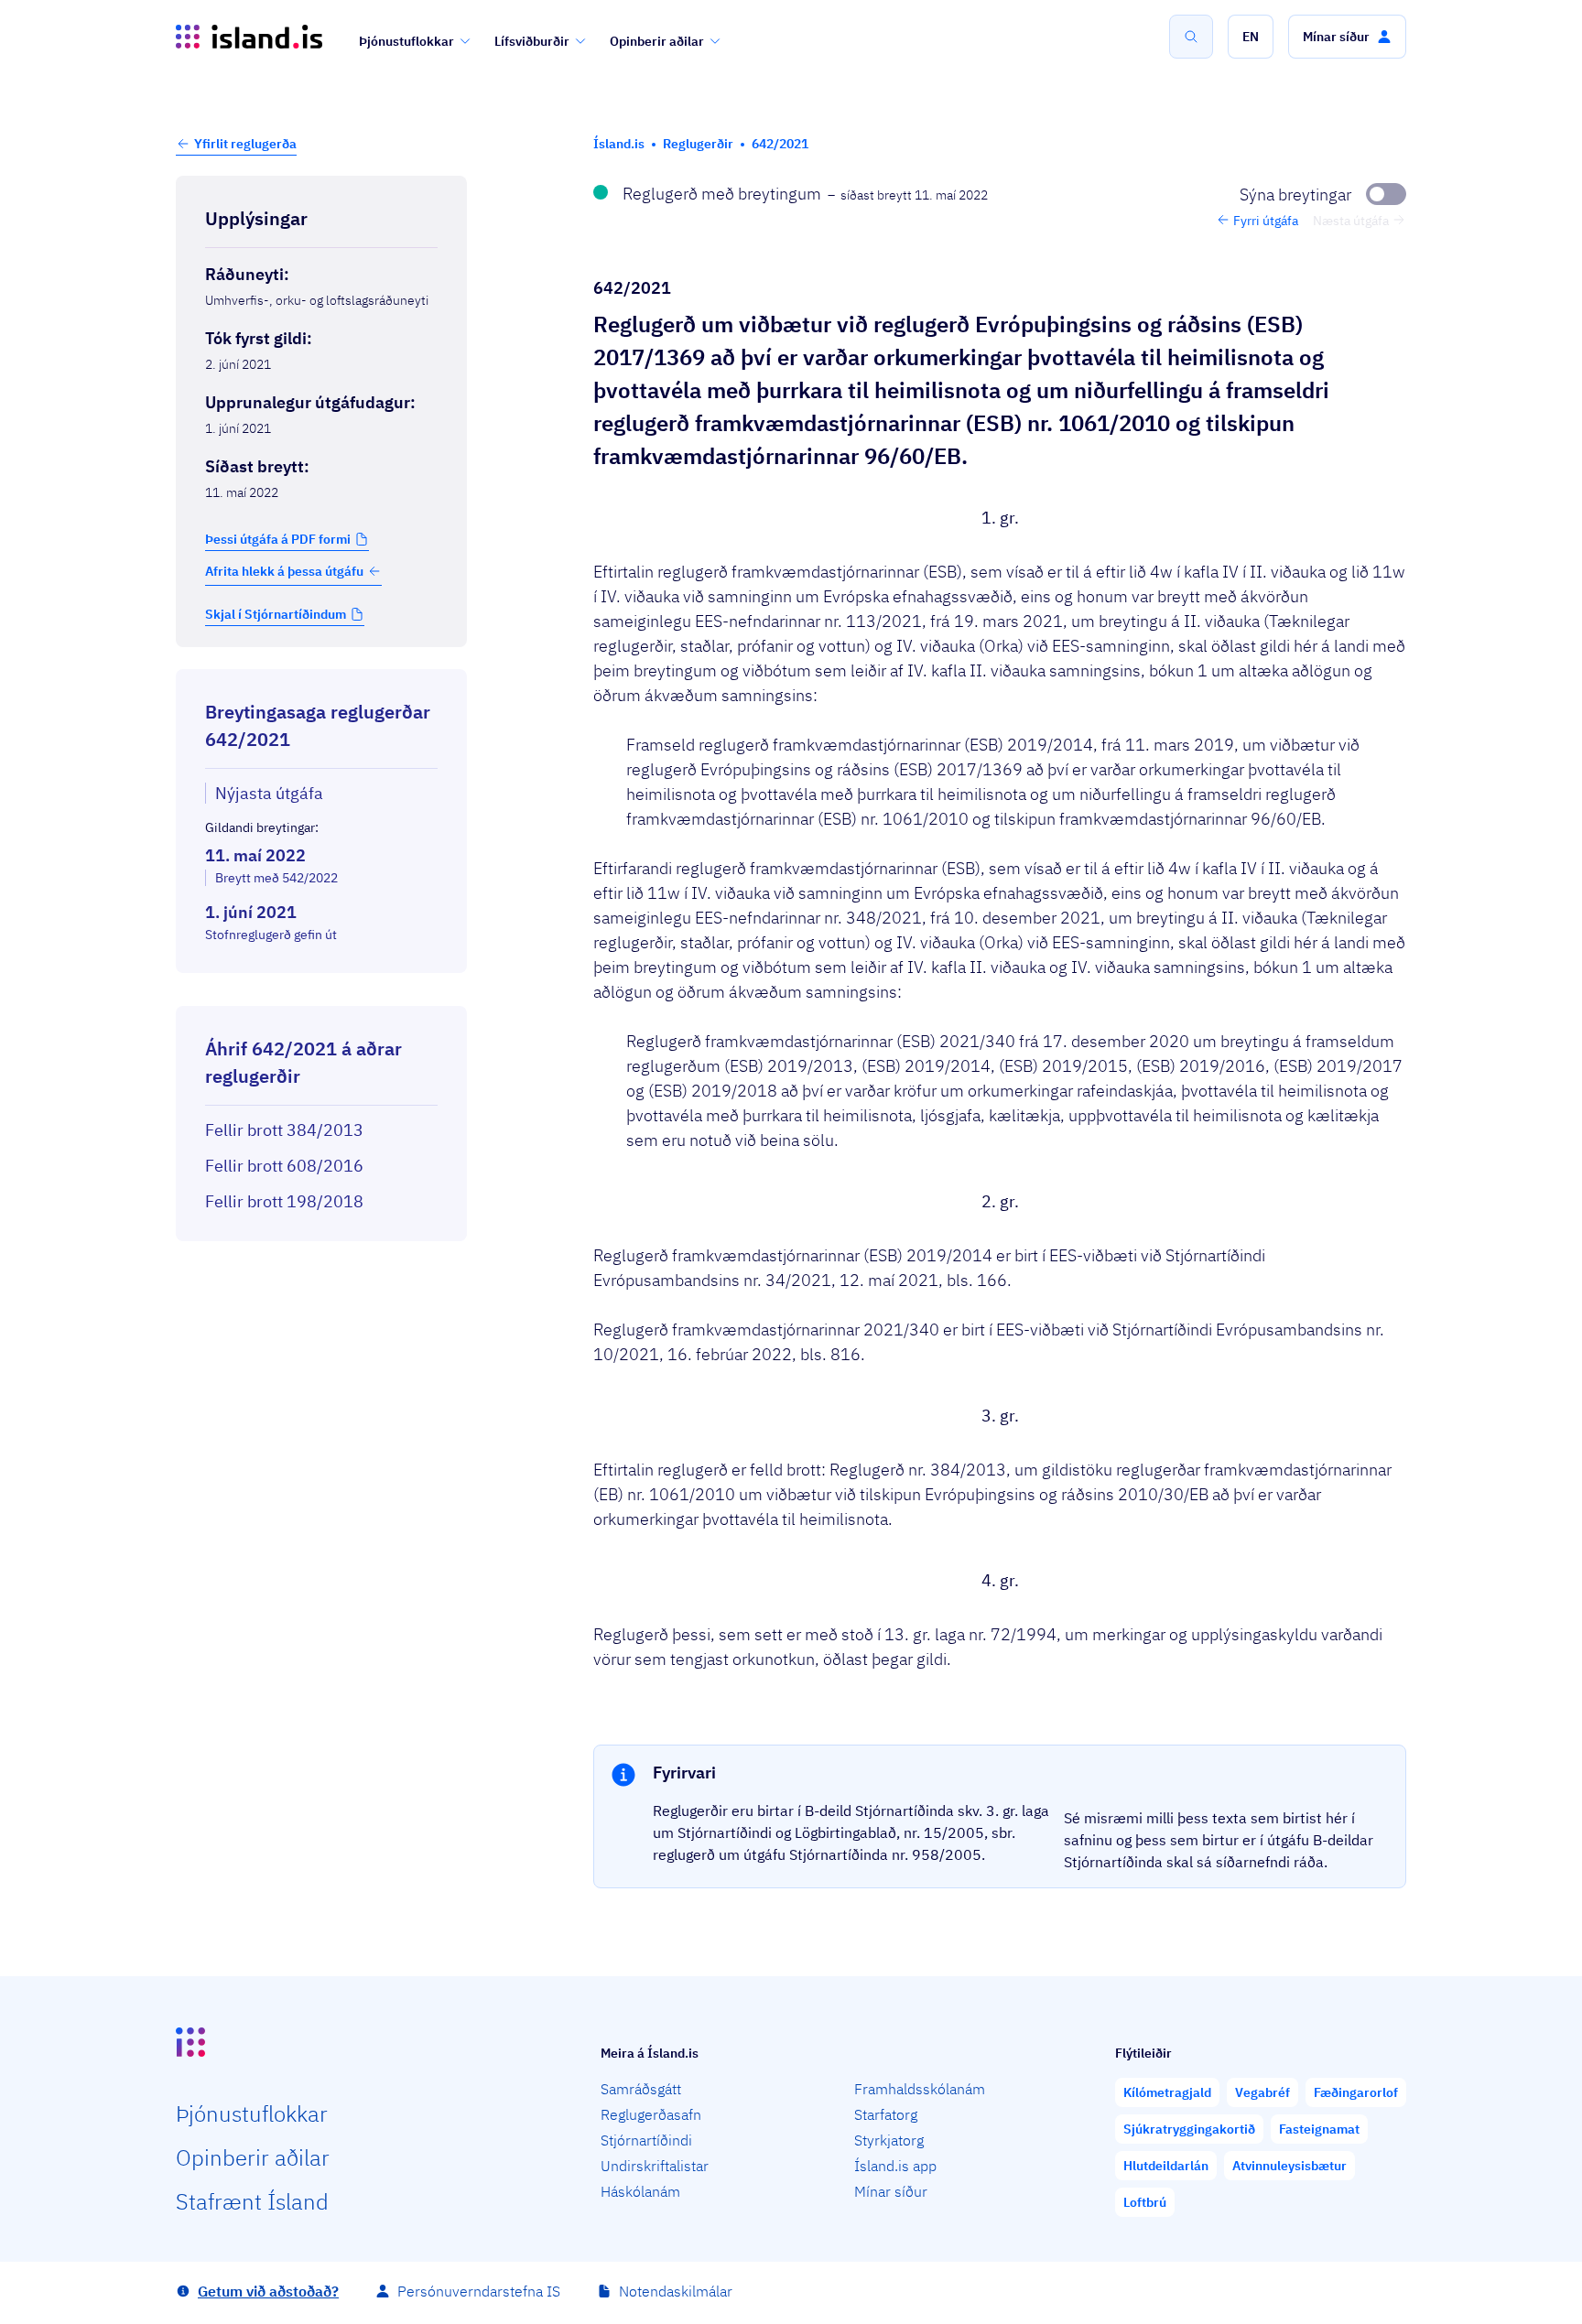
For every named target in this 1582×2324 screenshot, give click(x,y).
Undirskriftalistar (655, 2166)
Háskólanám (640, 2191)
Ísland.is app (895, 2166)
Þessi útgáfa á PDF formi (278, 539)
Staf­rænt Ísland (252, 2201)
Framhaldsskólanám (920, 2089)
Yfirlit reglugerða (245, 144)
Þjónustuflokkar (406, 41)
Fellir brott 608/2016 (284, 1166)
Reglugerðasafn (651, 2114)
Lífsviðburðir (532, 41)
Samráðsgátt (641, 2089)
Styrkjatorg (889, 2140)
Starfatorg (886, 2114)
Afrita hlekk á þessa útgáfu (284, 571)
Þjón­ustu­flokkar (252, 2113)
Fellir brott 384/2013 (284, 1130)
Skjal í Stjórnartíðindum (276, 614)
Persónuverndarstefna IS (479, 2291)
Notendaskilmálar (676, 2291)
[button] (1251, 37)
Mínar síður (891, 2191)
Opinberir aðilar (657, 41)
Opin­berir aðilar (253, 2157)
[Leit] (1191, 37)
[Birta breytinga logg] (321, 989)
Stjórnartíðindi (646, 2140)
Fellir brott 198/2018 (284, 1201)
